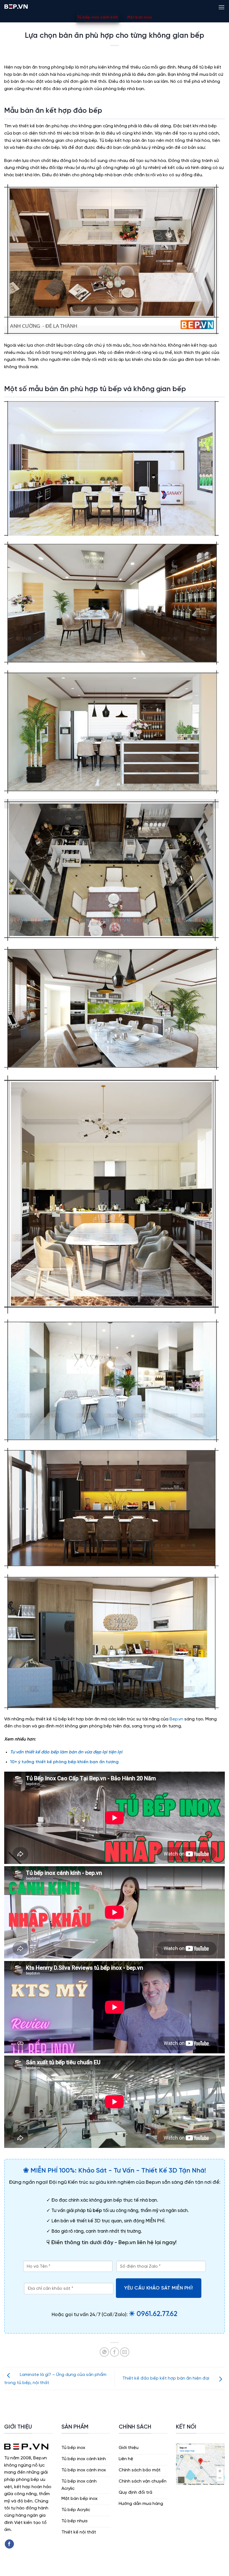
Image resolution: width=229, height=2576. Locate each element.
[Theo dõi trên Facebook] (9, 2544)
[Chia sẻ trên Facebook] (115, 2352)
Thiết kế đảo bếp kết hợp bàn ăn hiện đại (166, 2378)
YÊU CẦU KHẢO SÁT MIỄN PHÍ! (159, 2288)
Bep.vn (176, 1719)
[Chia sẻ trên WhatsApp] (104, 2352)
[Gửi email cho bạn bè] (125, 2352)
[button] (221, 6)
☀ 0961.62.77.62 (153, 2314)
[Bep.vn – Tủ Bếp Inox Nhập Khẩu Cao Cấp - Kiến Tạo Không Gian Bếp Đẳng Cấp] (16, 6)
